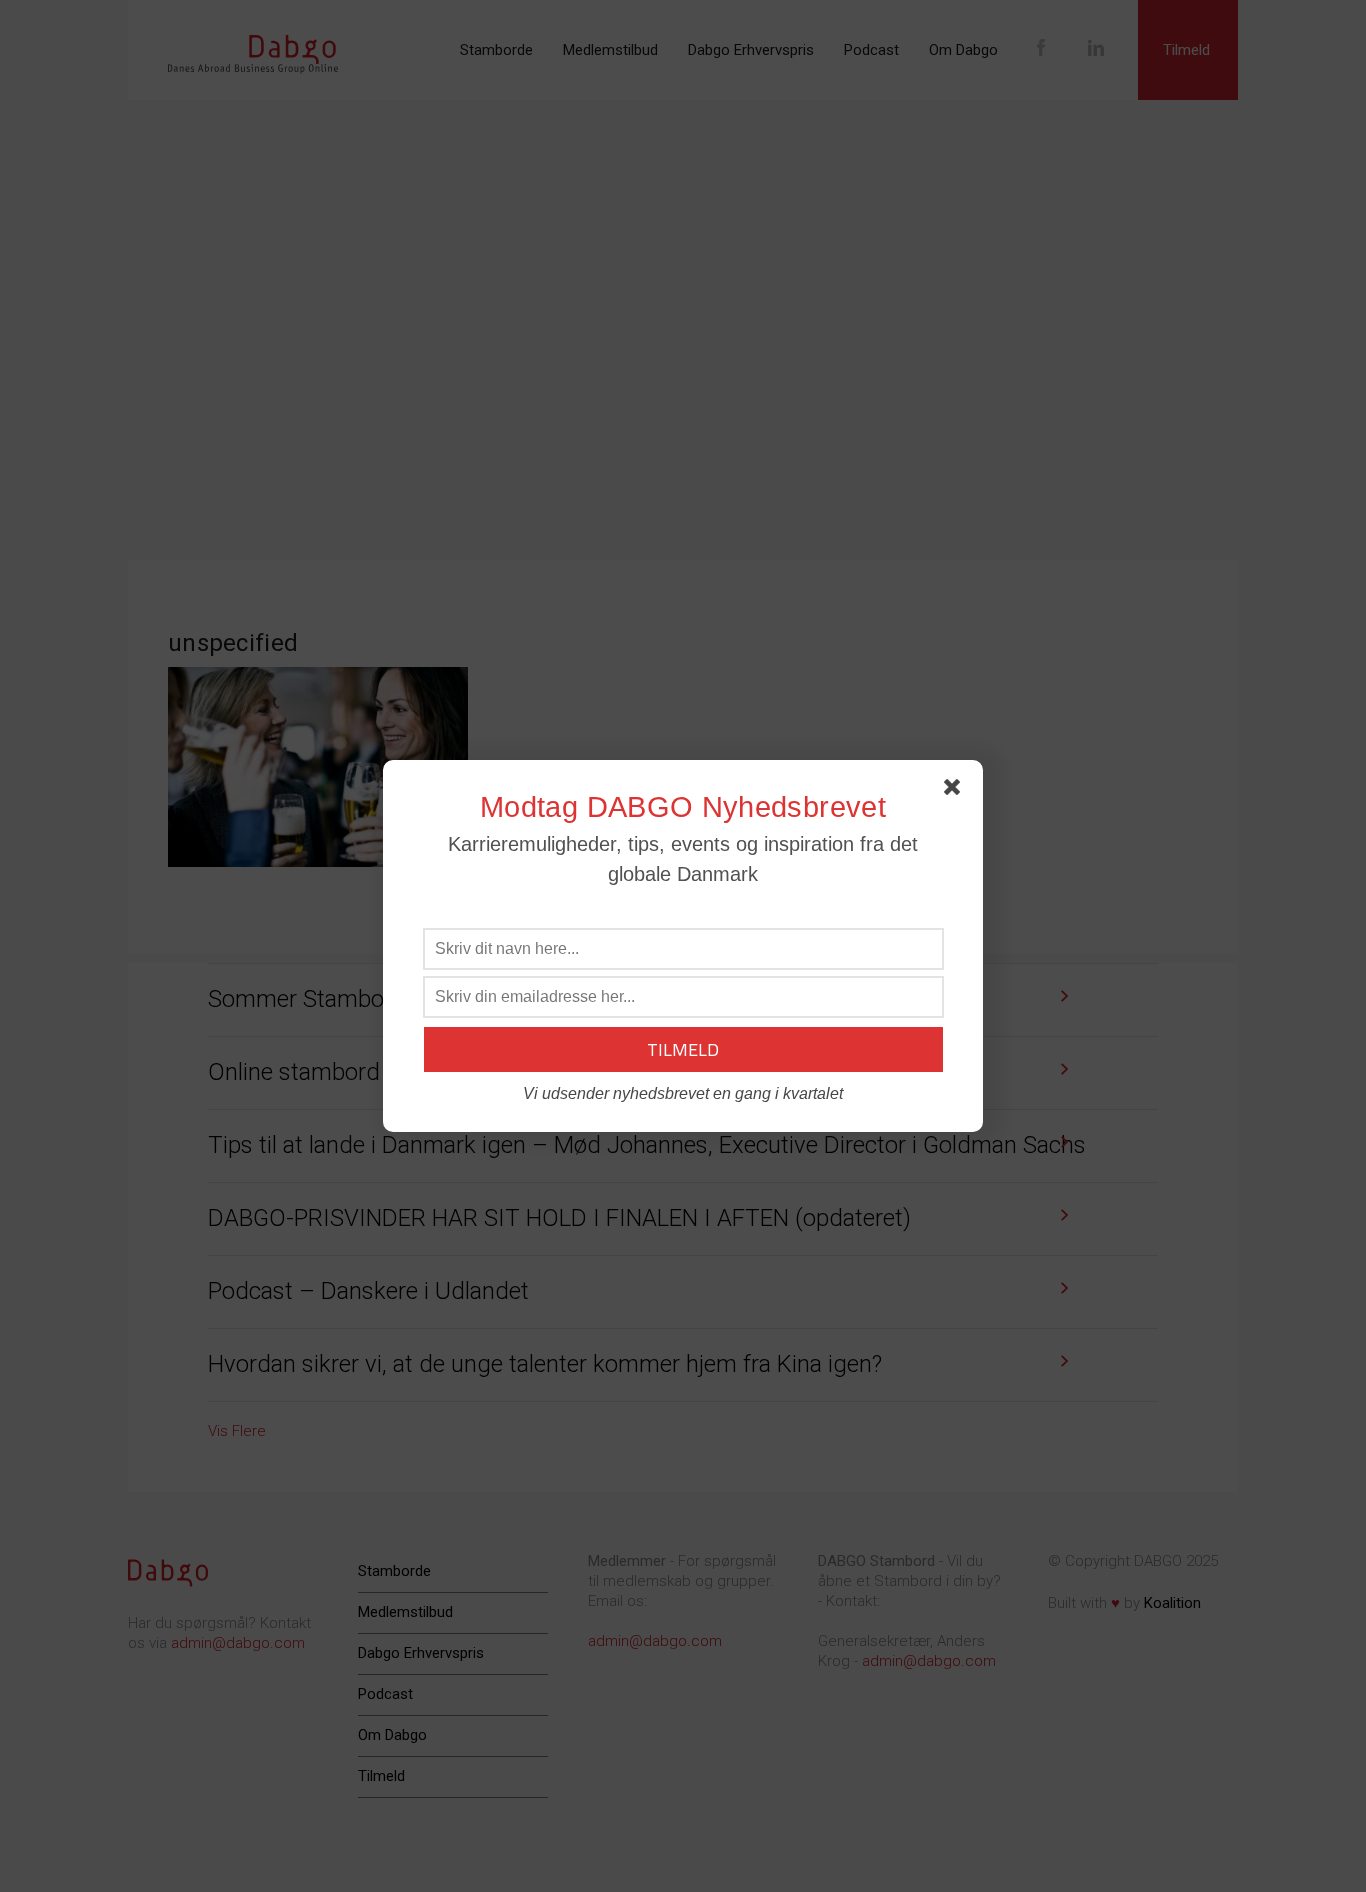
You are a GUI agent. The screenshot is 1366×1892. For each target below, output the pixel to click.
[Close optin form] (956, 791)
